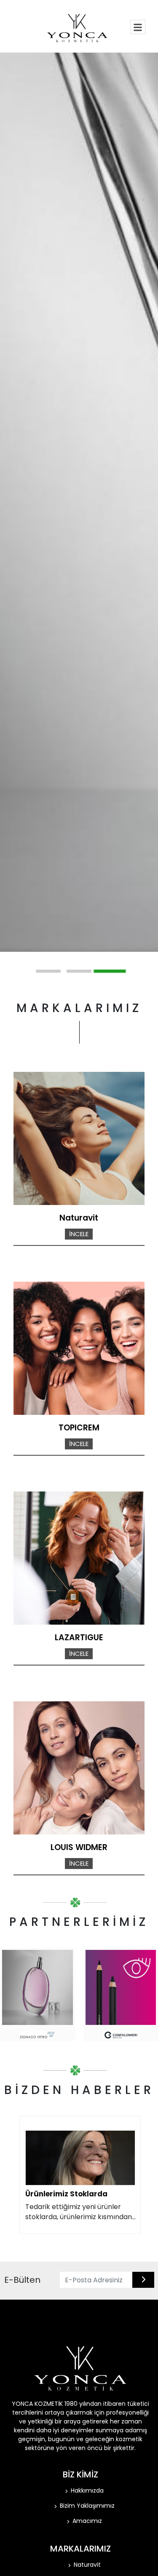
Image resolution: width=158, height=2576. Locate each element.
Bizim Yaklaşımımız (87, 2506)
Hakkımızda (87, 2490)
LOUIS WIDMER (79, 1847)
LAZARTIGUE (79, 1637)
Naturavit (79, 1218)
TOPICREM (79, 1428)
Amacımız (87, 2521)
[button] (48, 971)
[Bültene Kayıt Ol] (143, 2280)
